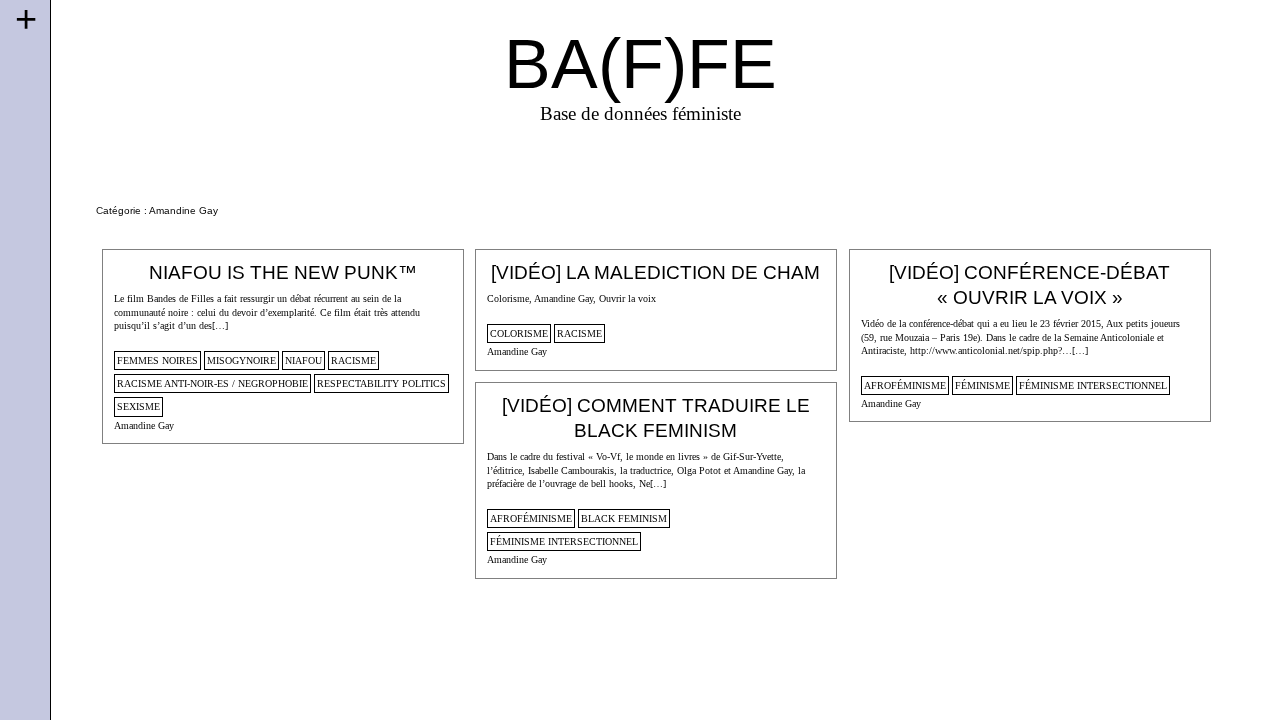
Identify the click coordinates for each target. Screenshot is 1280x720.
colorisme (519, 333)
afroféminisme (905, 385)
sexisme (138, 406)
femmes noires (157, 360)
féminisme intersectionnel (1093, 385)
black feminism (624, 518)
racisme (353, 360)
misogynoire (241, 360)
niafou (303, 360)
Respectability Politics (381, 383)
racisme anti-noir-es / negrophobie (212, 383)
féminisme (982, 385)
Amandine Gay (144, 425)
